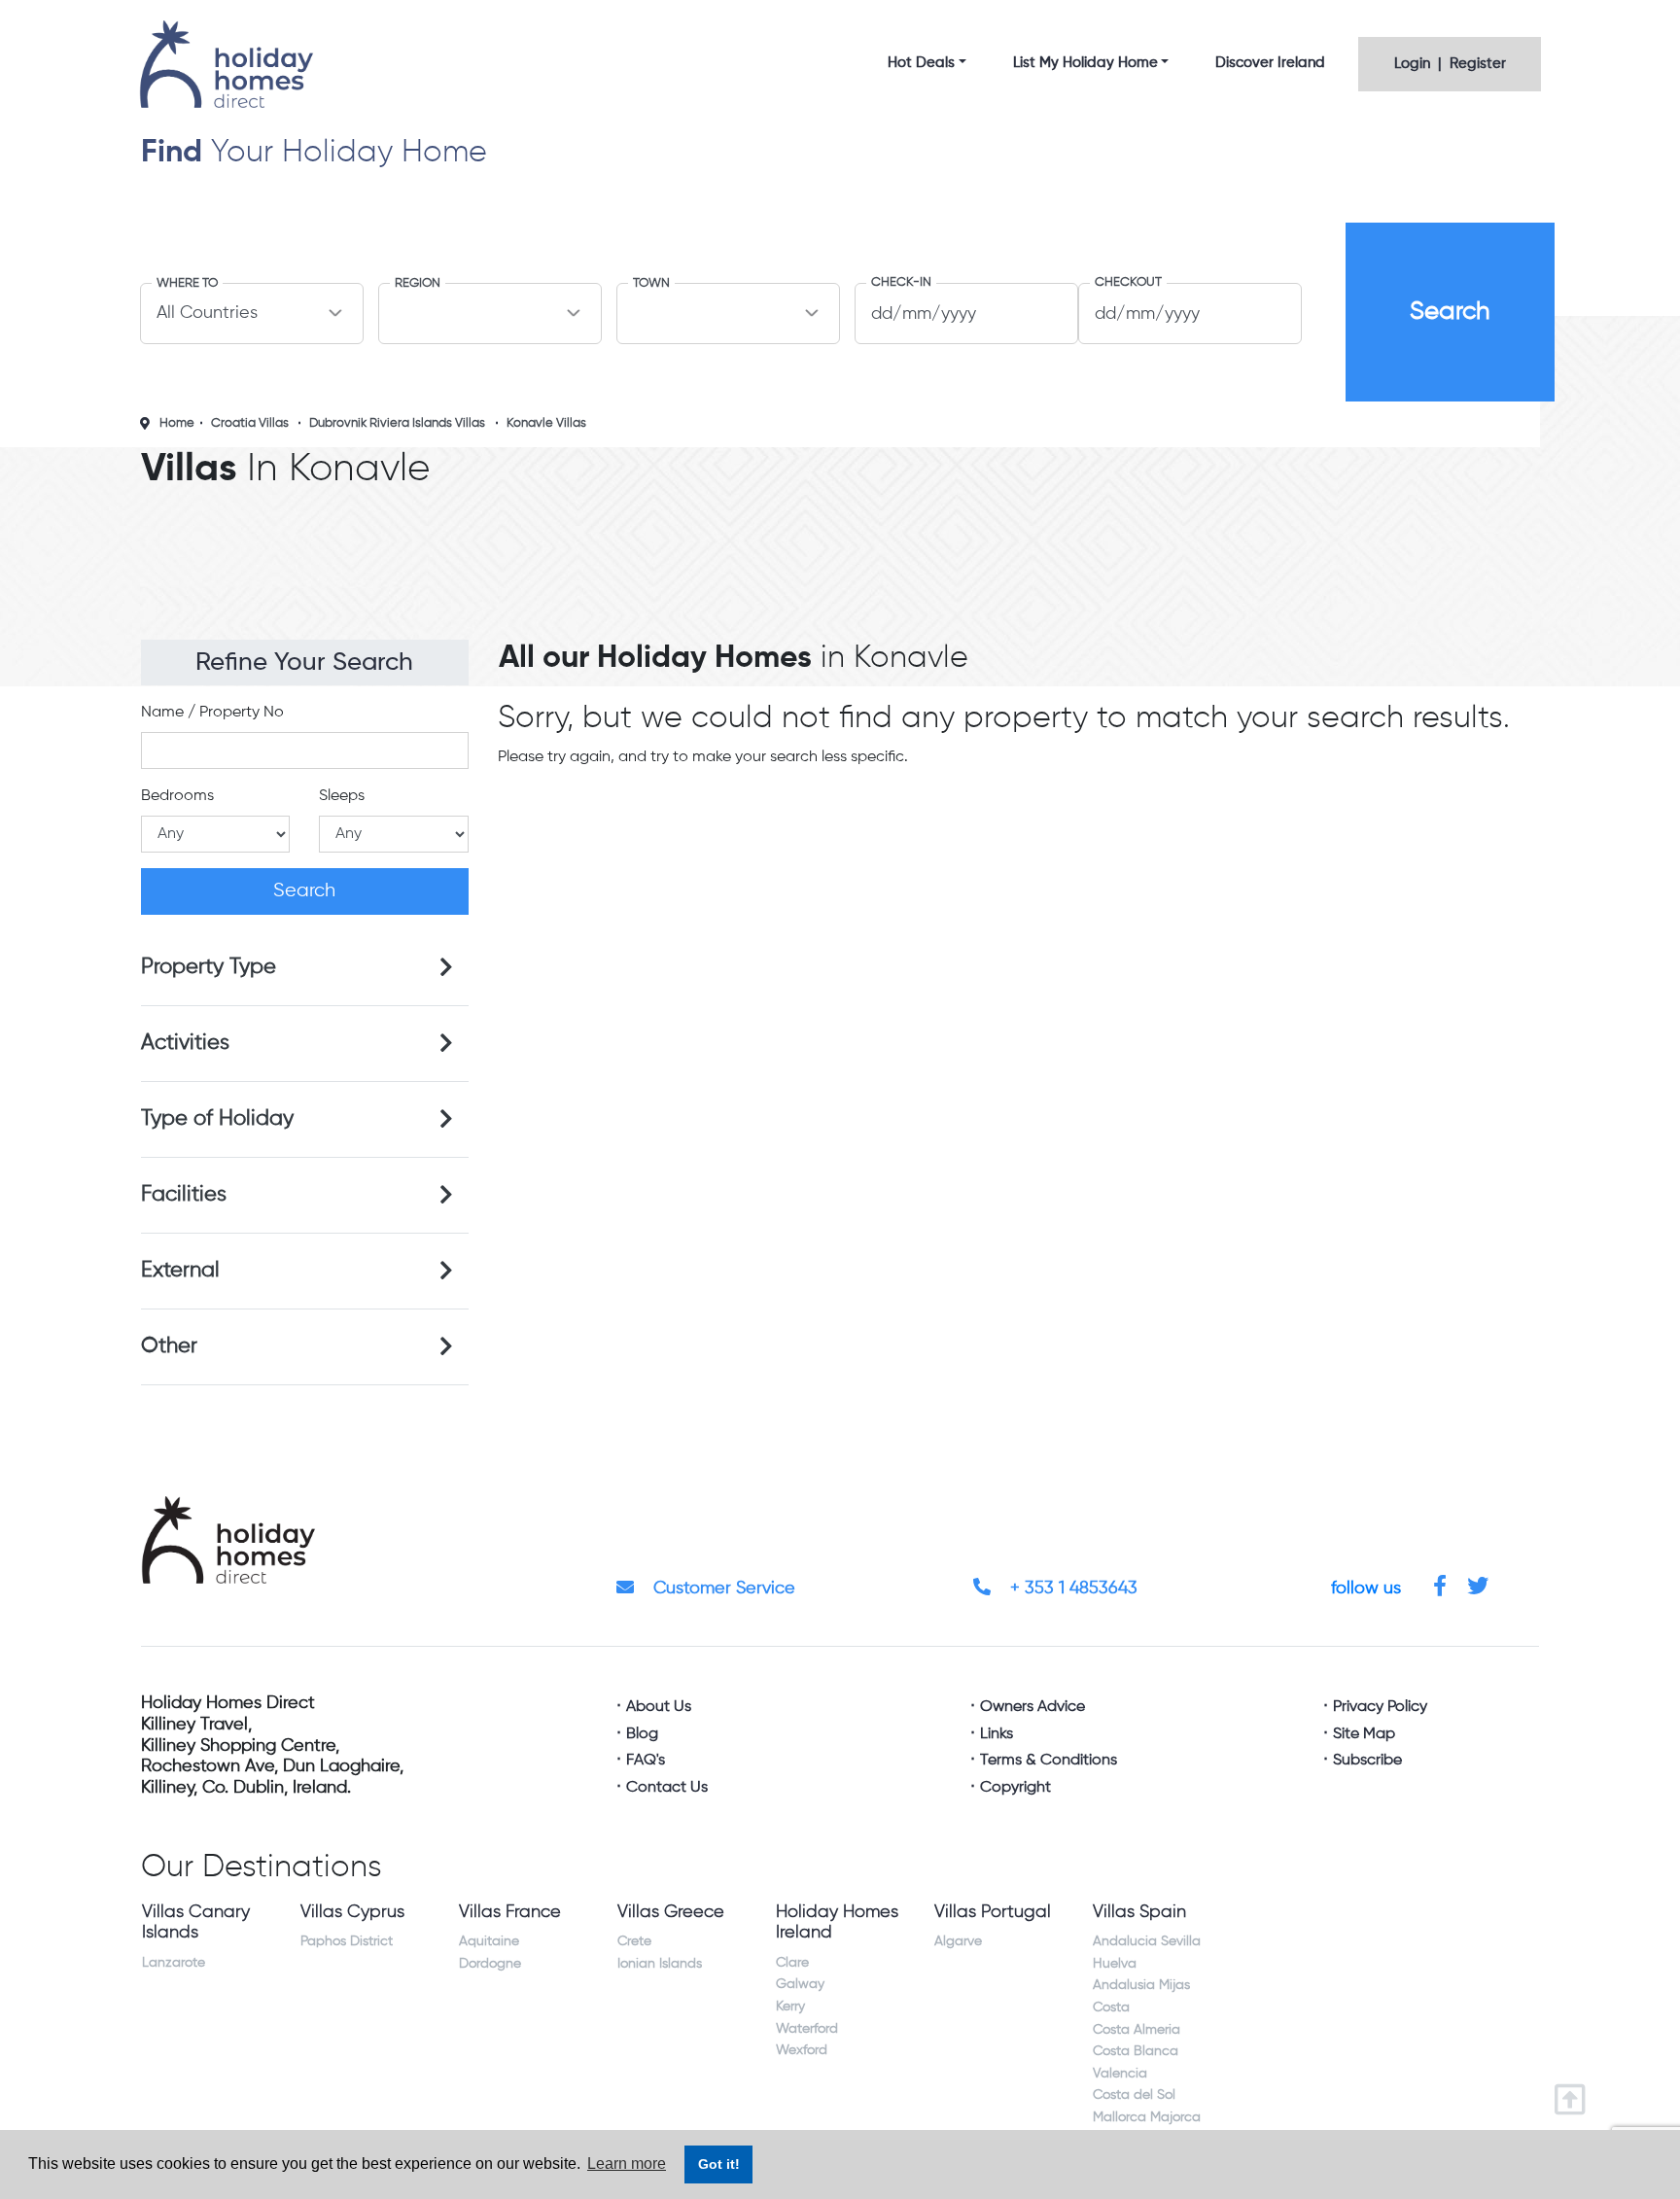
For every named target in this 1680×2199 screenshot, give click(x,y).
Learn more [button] (627, 2164)
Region (418, 283)
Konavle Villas (546, 423)
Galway (800, 1984)
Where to (187, 283)
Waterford (807, 2029)
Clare (792, 1963)
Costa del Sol (1134, 2095)
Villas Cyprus (352, 1912)
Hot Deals (921, 63)
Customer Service (722, 1588)
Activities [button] (185, 1043)
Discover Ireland (1270, 63)
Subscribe (1367, 1761)
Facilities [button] (184, 1195)
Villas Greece (671, 1912)
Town (651, 283)
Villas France (510, 1912)
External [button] (180, 1271)
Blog (642, 1734)
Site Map (1364, 1734)
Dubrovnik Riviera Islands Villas (397, 423)
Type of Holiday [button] (217, 1119)
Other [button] (169, 1346)
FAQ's (646, 1761)
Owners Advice (1032, 1707)
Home (177, 423)
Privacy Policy (1380, 1707)
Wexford (802, 2050)
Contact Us (667, 1788)
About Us (659, 1707)
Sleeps (342, 796)
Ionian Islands (660, 1964)
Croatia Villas (250, 423)
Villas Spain (1139, 1912)
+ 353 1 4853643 (1071, 1588)
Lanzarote (174, 1963)
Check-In (901, 282)
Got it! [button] (719, 2164)
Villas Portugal (993, 1912)
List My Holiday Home (1085, 63)
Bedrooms (177, 796)
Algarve (958, 1941)
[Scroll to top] (1575, 2094)
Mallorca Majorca (1147, 2117)
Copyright (1015, 1788)
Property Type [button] (209, 967)
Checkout (1128, 282)
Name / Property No (212, 713)
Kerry (790, 2007)
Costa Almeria (1137, 2030)
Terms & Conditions (1049, 1761)
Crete (634, 1941)
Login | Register (1450, 64)
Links (997, 1734)
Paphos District (347, 1941)
